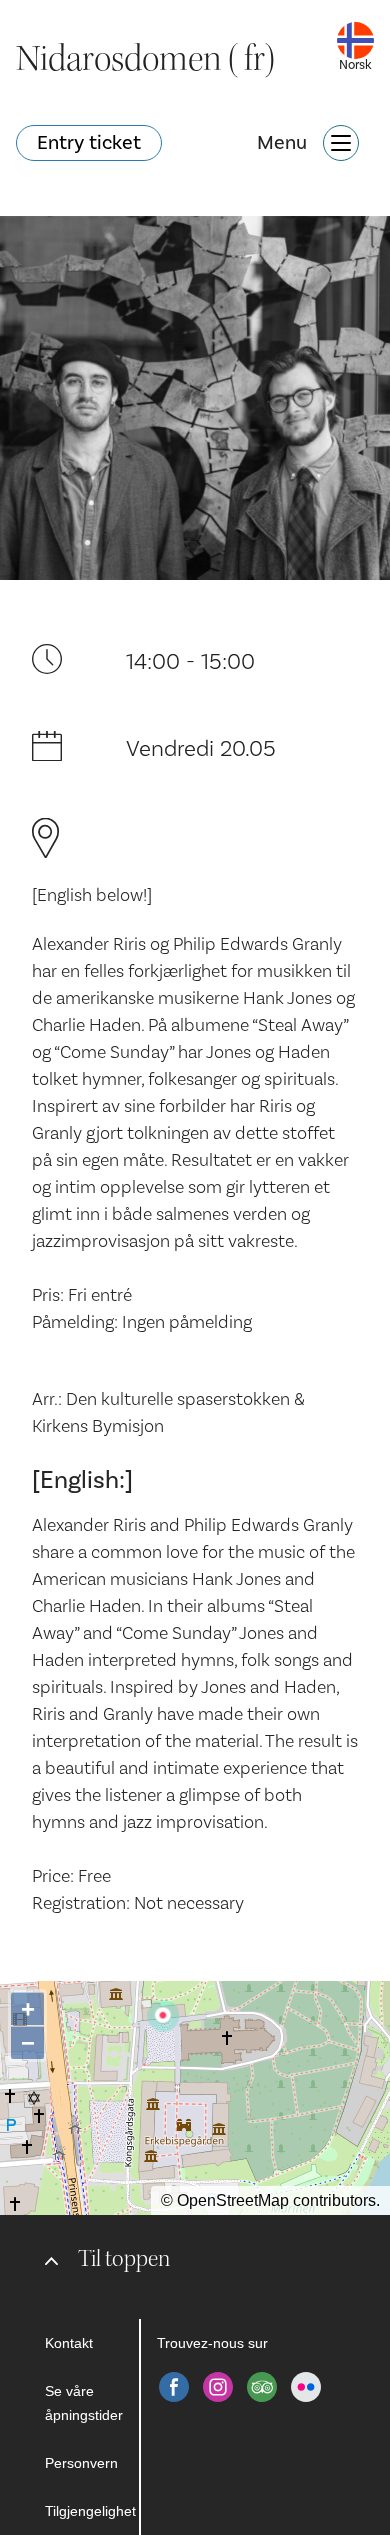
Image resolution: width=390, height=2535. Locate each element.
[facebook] (174, 2387)
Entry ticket (89, 143)
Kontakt (69, 2343)
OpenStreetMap (233, 2200)
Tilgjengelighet (90, 2511)
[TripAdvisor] (262, 2387)
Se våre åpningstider (84, 2403)
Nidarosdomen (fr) (145, 59)
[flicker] (306, 2387)
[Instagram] (218, 2387)
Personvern (81, 2463)
